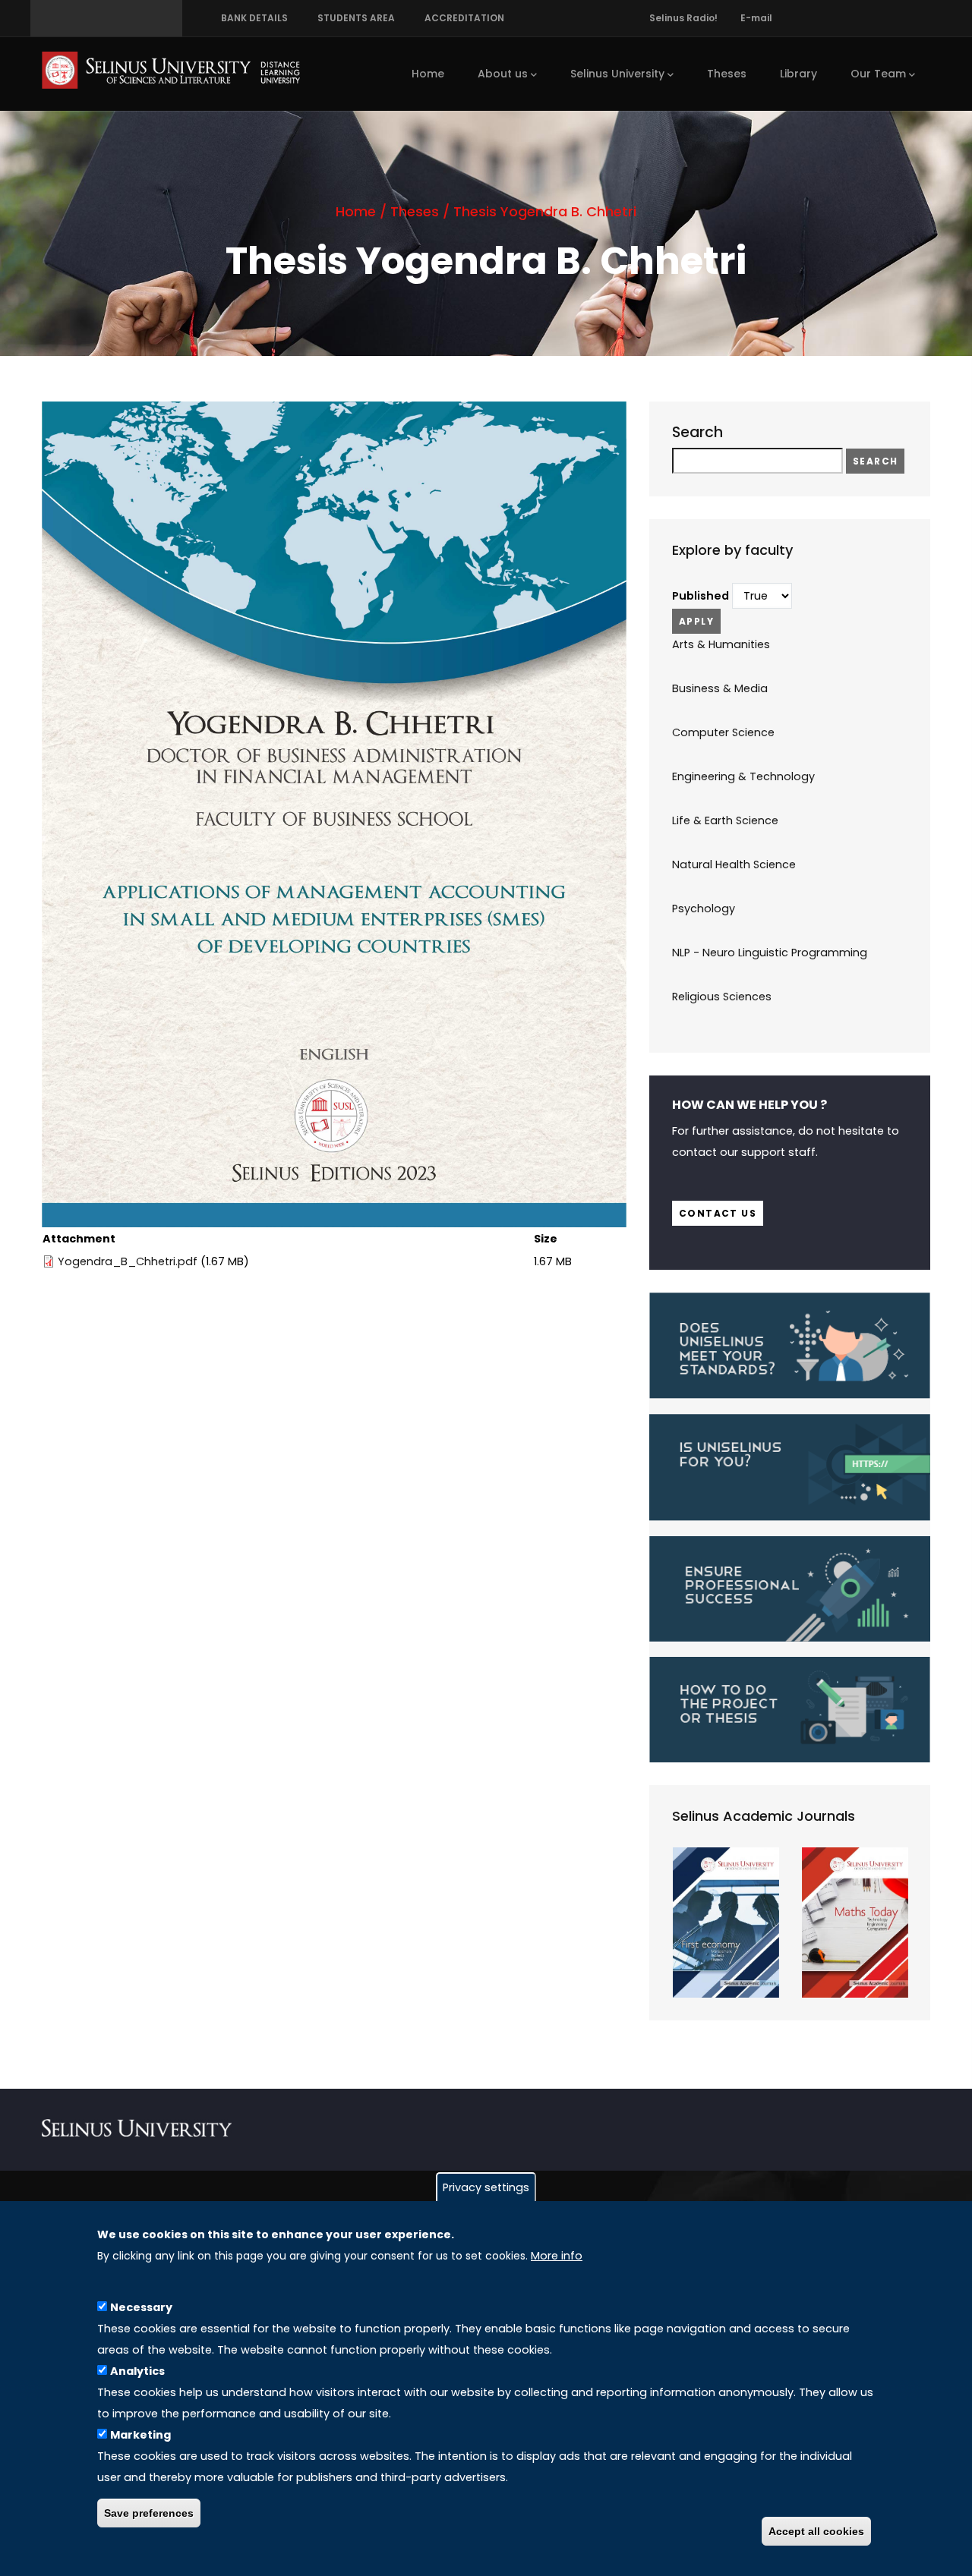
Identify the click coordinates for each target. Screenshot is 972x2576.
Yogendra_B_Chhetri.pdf (128, 1261)
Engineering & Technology (743, 776)
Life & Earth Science (725, 820)
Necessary (141, 2307)
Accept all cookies (816, 2532)
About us (503, 74)
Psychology (704, 909)
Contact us (718, 1213)
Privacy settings (486, 2187)
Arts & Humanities (721, 644)
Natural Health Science (734, 864)
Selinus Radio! (683, 18)
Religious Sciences (722, 997)
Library (798, 74)
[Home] (171, 70)
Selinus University (617, 74)
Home (428, 74)
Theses (727, 74)
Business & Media (720, 688)
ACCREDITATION (462, 18)
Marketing (140, 2434)
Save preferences (149, 2513)
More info (557, 2256)
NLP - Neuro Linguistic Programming (770, 953)
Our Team (878, 74)
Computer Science (723, 732)
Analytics (137, 2370)
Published (701, 596)
